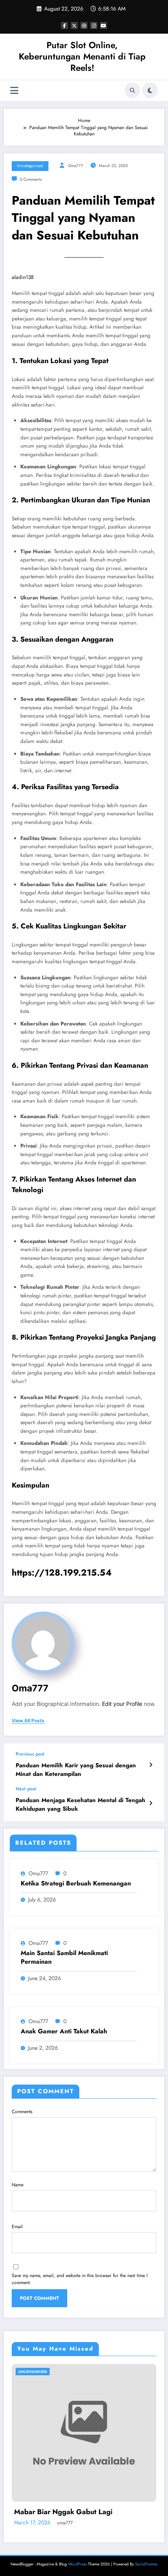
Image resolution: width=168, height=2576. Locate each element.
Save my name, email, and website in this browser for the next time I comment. (80, 2279)
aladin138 (23, 277)
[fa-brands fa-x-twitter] (74, 25)
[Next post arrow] (151, 1803)
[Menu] (14, 91)
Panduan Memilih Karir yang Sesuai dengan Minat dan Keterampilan (76, 1770)
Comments (22, 2112)
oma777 (76, 166)
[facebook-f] (64, 25)
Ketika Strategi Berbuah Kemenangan (76, 1883)
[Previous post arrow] (151, 1765)
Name (18, 2185)
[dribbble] (84, 25)
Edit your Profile (122, 1704)
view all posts (28, 1721)
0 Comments (31, 179)
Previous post (30, 1754)
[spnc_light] (150, 90)
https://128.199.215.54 (62, 1572)
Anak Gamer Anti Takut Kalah (64, 2031)
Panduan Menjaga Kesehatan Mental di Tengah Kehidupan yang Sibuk (80, 1804)
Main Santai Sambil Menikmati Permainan (64, 1957)
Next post (26, 1789)
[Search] (132, 90)
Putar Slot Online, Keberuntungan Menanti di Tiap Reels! (82, 57)
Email (17, 2227)
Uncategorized (30, 166)
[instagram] (94, 25)
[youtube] (104, 25)
